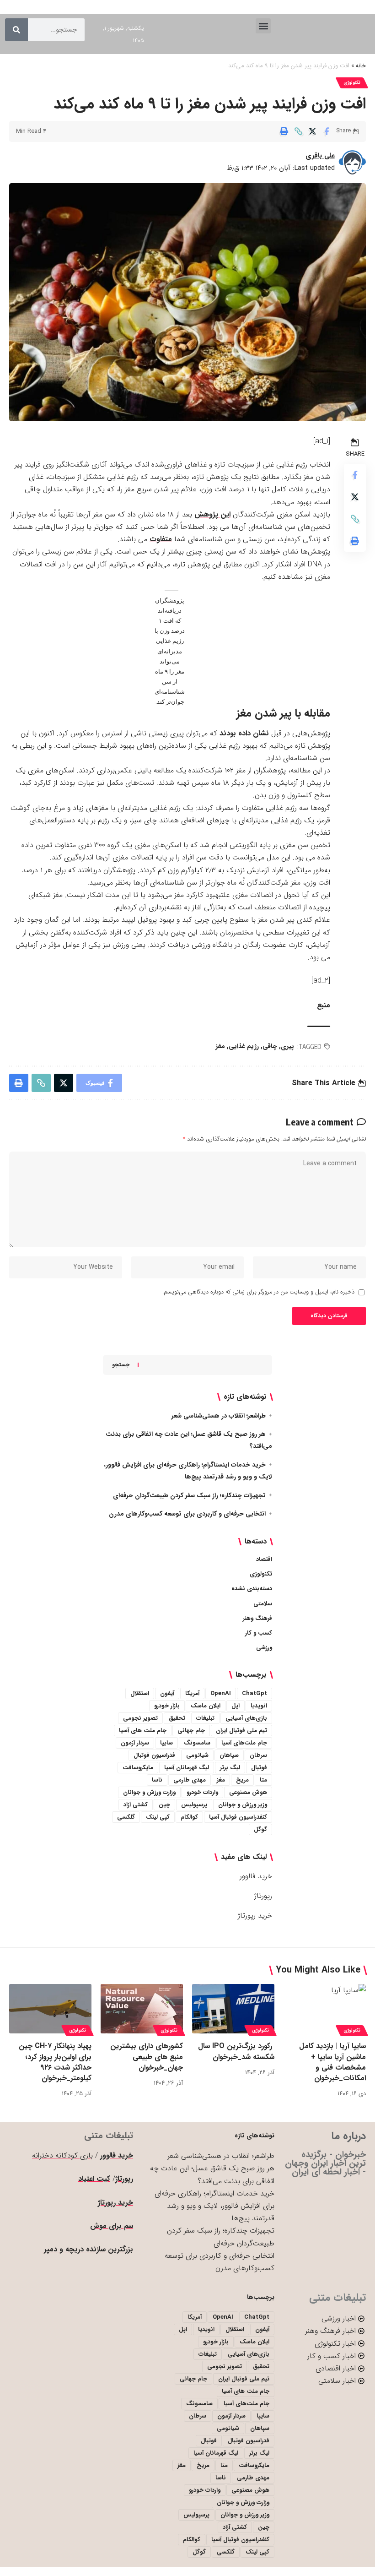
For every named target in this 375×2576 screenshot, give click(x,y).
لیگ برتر (230, 1768)
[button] (263, 26)
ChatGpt (254, 1693)
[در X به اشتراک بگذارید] (312, 131)
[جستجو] (16, 30)
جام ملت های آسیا (143, 1731)
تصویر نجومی (140, 1718)
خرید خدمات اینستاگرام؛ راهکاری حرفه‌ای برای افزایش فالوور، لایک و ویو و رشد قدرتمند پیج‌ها (214, 2206)
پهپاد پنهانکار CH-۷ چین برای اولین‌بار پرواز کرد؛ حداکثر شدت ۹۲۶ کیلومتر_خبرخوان (55, 2062)
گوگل (260, 1829)
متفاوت (161, 539)
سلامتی (263, 1604)
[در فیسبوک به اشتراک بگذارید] (327, 131)
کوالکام (189, 1817)
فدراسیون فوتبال (154, 1755)
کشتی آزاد (136, 1805)
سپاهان (229, 1755)
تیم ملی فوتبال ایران (241, 1731)
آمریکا (192, 1693)
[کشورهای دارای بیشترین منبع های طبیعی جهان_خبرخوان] (142, 2009)
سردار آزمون (135, 1743)
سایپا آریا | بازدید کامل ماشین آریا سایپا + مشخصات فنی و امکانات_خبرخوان (332, 2062)
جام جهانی (191, 1731)
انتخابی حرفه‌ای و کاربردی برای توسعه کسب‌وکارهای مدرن (187, 1514)
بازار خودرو (167, 1706)
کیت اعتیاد (94, 2179)
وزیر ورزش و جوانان (243, 1805)
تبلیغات (205, 1718)
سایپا (166, 1743)
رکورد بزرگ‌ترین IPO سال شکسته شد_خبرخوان (236, 2051)
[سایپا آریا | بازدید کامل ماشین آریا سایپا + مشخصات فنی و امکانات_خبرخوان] (325, 2009)
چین (164, 1805)
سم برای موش (112, 2226)
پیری (287, 1046)
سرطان (258, 1755)
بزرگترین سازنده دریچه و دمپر (87, 2249)
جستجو (121, 1365)
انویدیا (259, 1706)
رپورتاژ (263, 1896)
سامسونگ (197, 1743)
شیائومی (197, 1755)
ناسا (157, 1780)
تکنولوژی (352, 83)
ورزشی (264, 1648)
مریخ (242, 1780)
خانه (361, 66)
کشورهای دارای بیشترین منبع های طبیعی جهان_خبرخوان (147, 2057)
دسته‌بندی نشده (252, 1589)
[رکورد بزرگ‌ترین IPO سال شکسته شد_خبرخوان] (233, 2009)
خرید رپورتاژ (255, 1916)
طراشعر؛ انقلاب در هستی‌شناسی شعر (219, 1416)
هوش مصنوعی (248, 1792)
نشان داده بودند (244, 733)
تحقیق (177, 1718)
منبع (324, 1005)
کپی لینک (158, 1817)
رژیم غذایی (244, 1046)
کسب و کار (259, 1633)
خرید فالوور (256, 1876)
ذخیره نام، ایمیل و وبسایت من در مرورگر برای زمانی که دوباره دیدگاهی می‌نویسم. (258, 1292)
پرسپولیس (194, 1805)
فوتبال (259, 1768)
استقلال (140, 1693)
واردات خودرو (202, 1792)
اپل (236, 1706)
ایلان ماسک (206, 1706)
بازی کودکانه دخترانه (62, 2155)
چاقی (270, 1046)
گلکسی (126, 1817)
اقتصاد (264, 1559)
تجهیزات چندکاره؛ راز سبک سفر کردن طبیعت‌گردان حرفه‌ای (189, 1495)
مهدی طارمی (190, 1780)
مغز (220, 1046)
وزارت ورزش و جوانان (149, 1792)
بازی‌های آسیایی (246, 1718)
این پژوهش (212, 514)
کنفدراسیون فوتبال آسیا (238, 1817)
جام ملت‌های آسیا (244, 1743)
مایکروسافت (138, 1768)
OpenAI (221, 1693)
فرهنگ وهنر (257, 1618)
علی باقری (320, 156)
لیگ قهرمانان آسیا (187, 1768)
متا (263, 1780)
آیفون (167, 1693)
